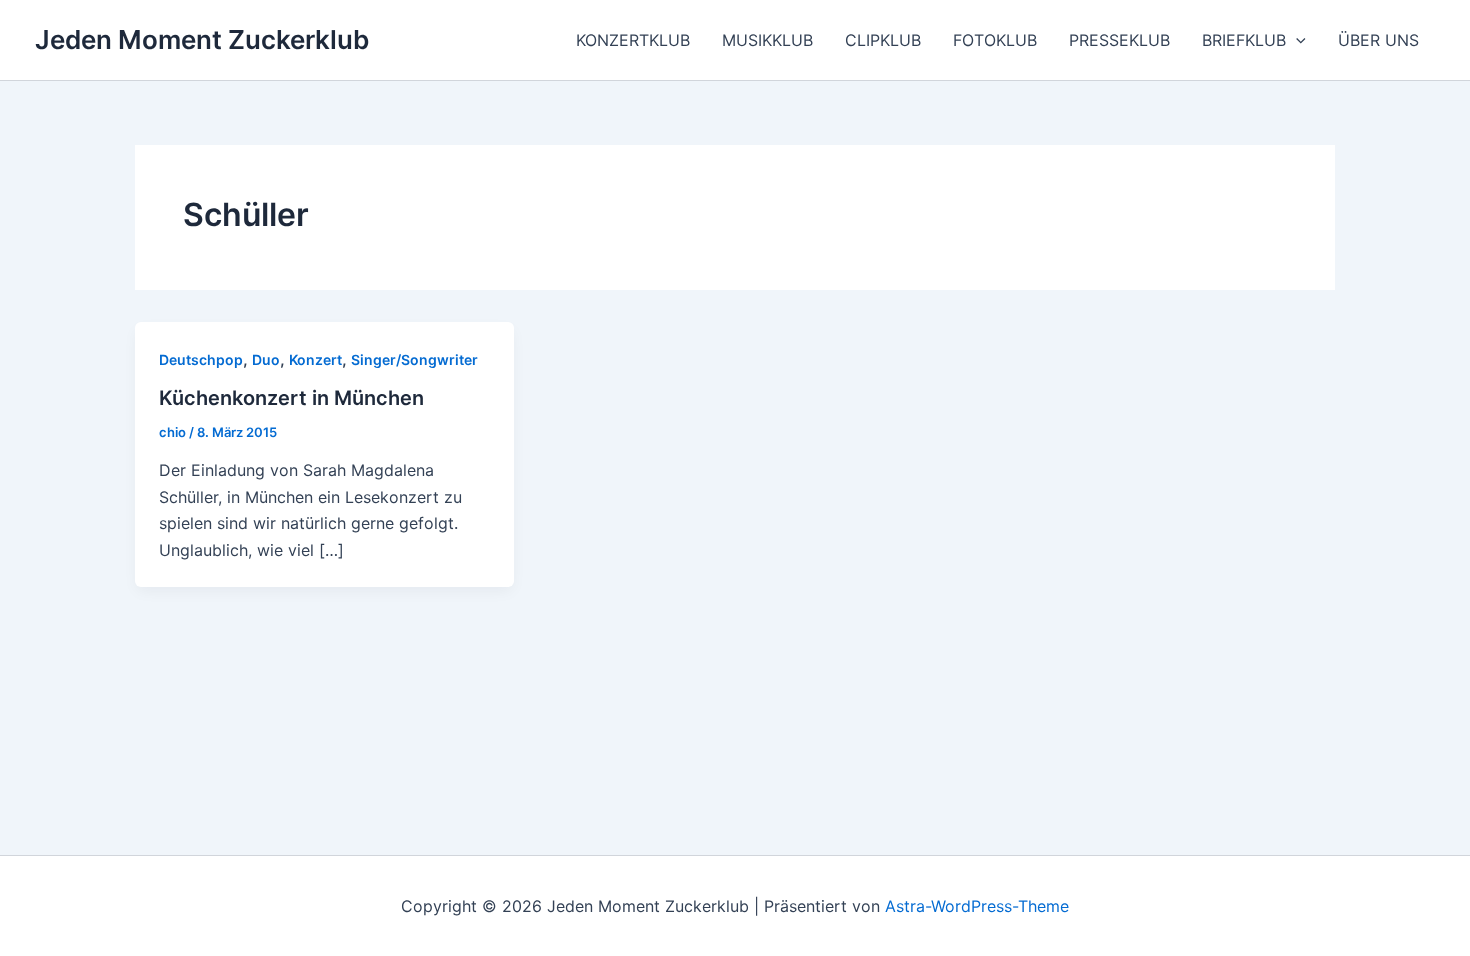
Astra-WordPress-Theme (977, 906)
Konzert (315, 359)
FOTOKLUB (995, 40)
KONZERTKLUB (633, 40)
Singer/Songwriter (414, 359)
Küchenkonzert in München (291, 398)
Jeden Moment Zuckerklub (202, 39)
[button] (1296, 40)
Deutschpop (201, 359)
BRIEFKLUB (1244, 40)
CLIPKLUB (883, 40)
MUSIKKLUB (767, 40)
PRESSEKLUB (1119, 40)
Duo (266, 359)
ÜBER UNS (1378, 40)
